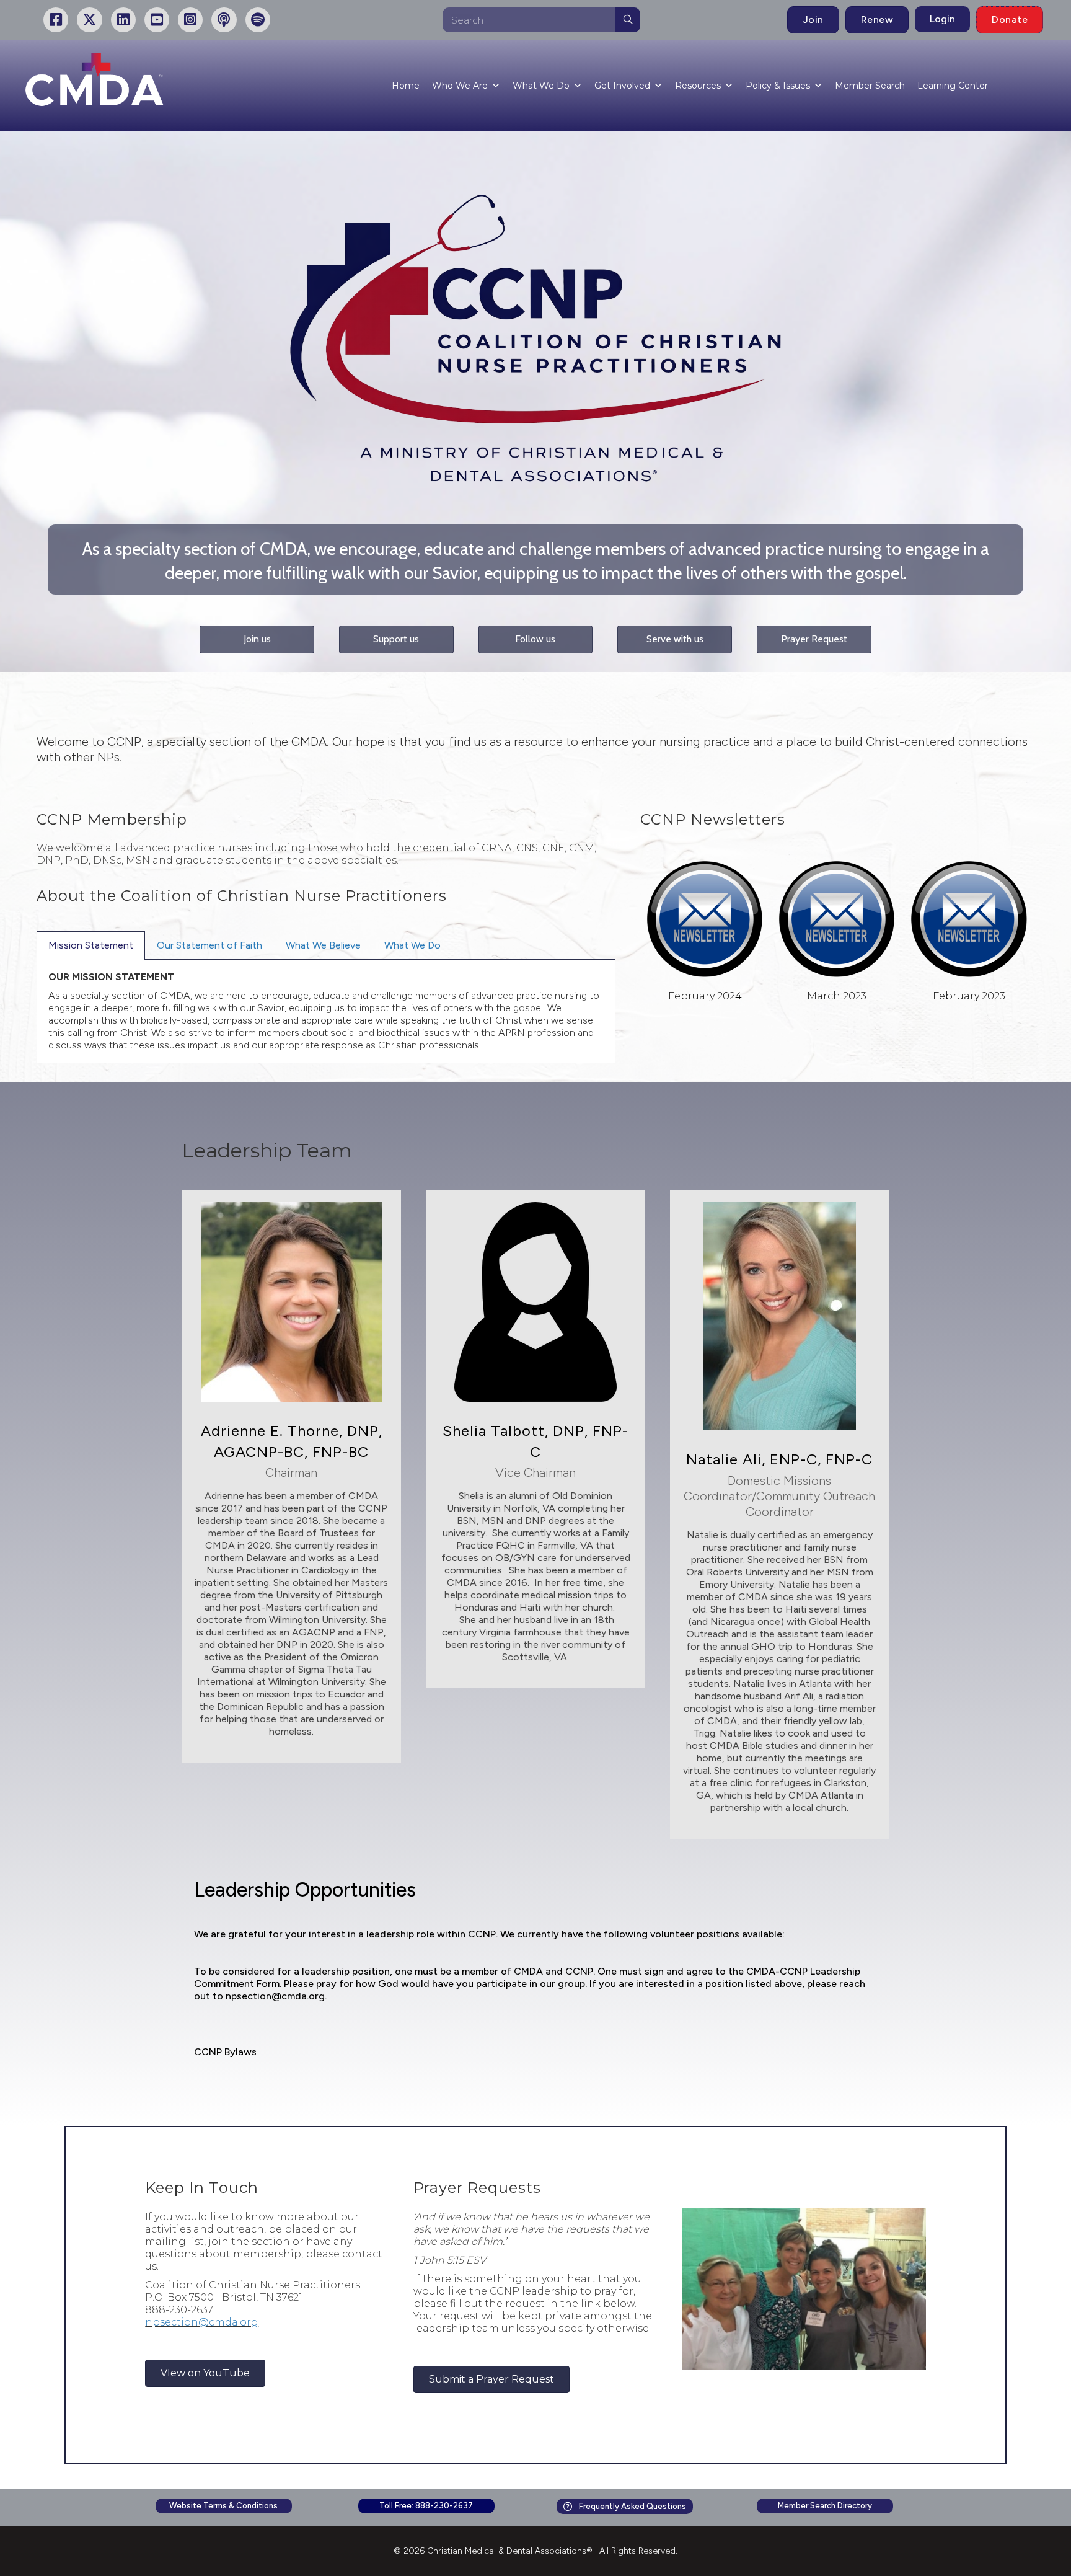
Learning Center (953, 86)
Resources (698, 86)
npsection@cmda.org (275, 1996)
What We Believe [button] (323, 945)
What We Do (541, 86)
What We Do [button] (412, 945)
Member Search (870, 86)
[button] (257, 640)
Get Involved (622, 86)
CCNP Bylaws (225, 2052)
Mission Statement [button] (91, 945)
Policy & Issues (778, 86)
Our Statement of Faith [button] (209, 945)
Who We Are (460, 86)
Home (406, 86)
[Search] (628, 20)
